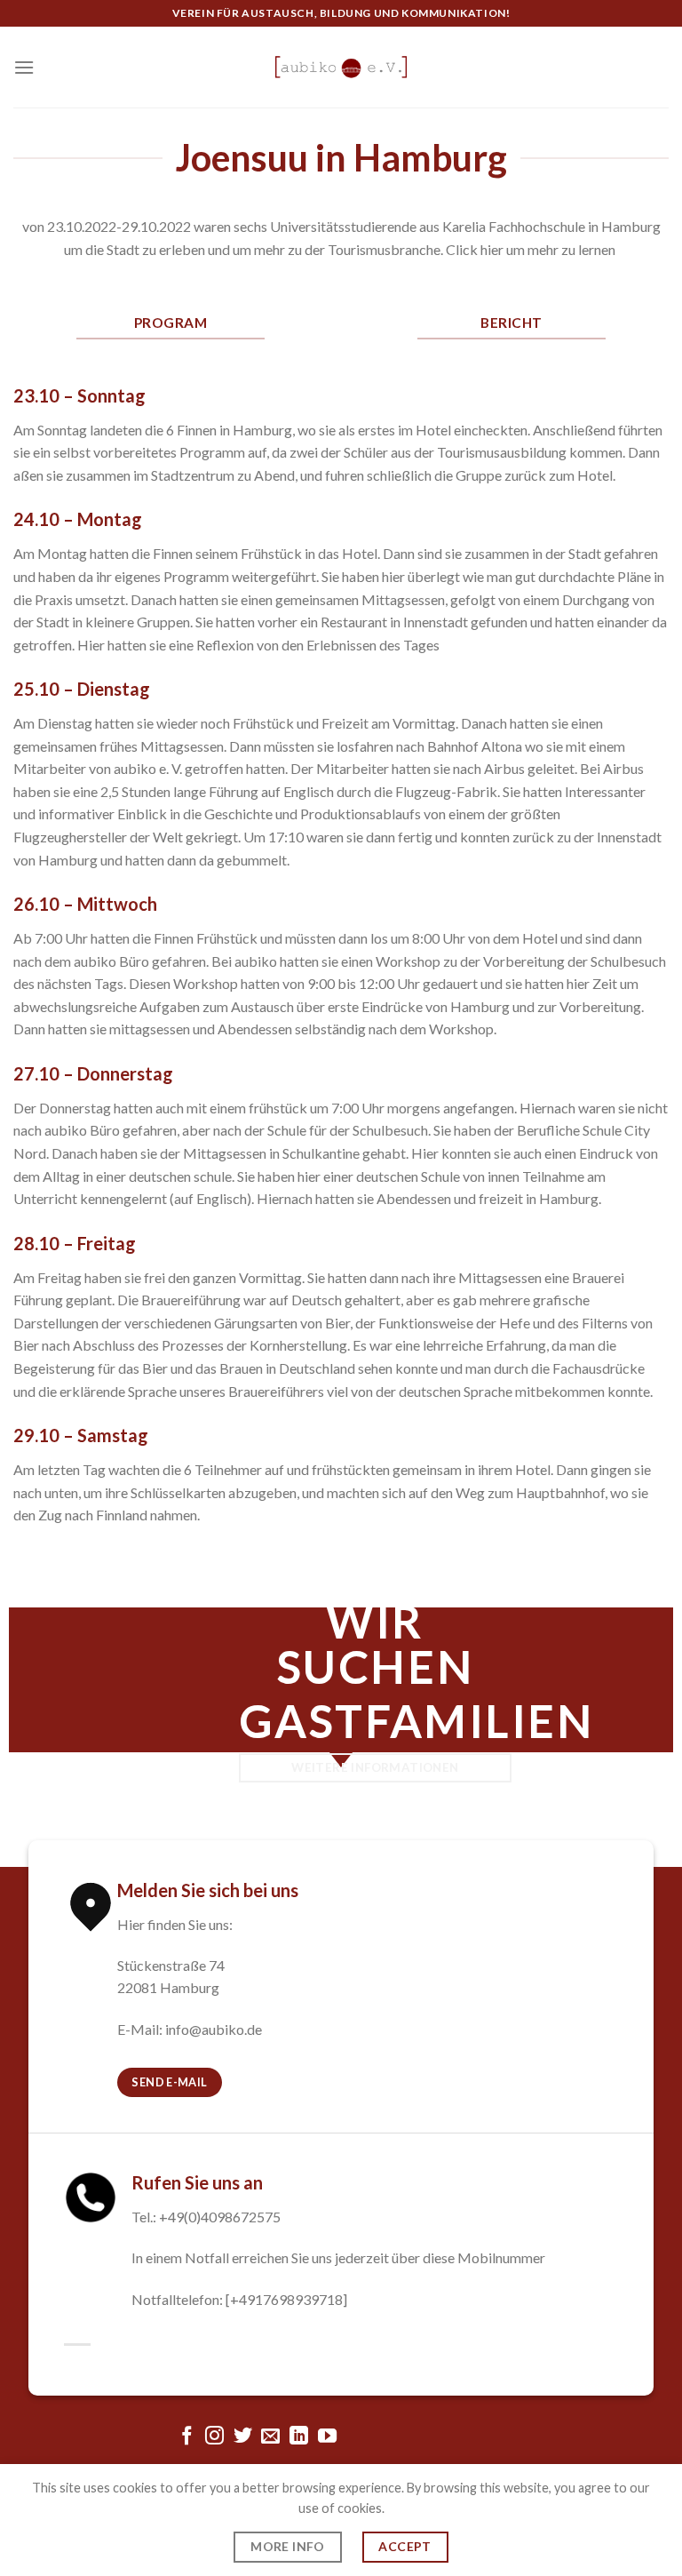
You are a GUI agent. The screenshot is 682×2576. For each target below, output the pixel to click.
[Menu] (24, 67)
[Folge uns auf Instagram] (214, 2437)
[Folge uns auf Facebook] (186, 2437)
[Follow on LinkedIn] (299, 2437)
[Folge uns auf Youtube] (327, 2437)
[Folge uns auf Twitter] (243, 2437)
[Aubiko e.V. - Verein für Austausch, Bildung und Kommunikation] (341, 67)
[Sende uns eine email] (270, 2437)
